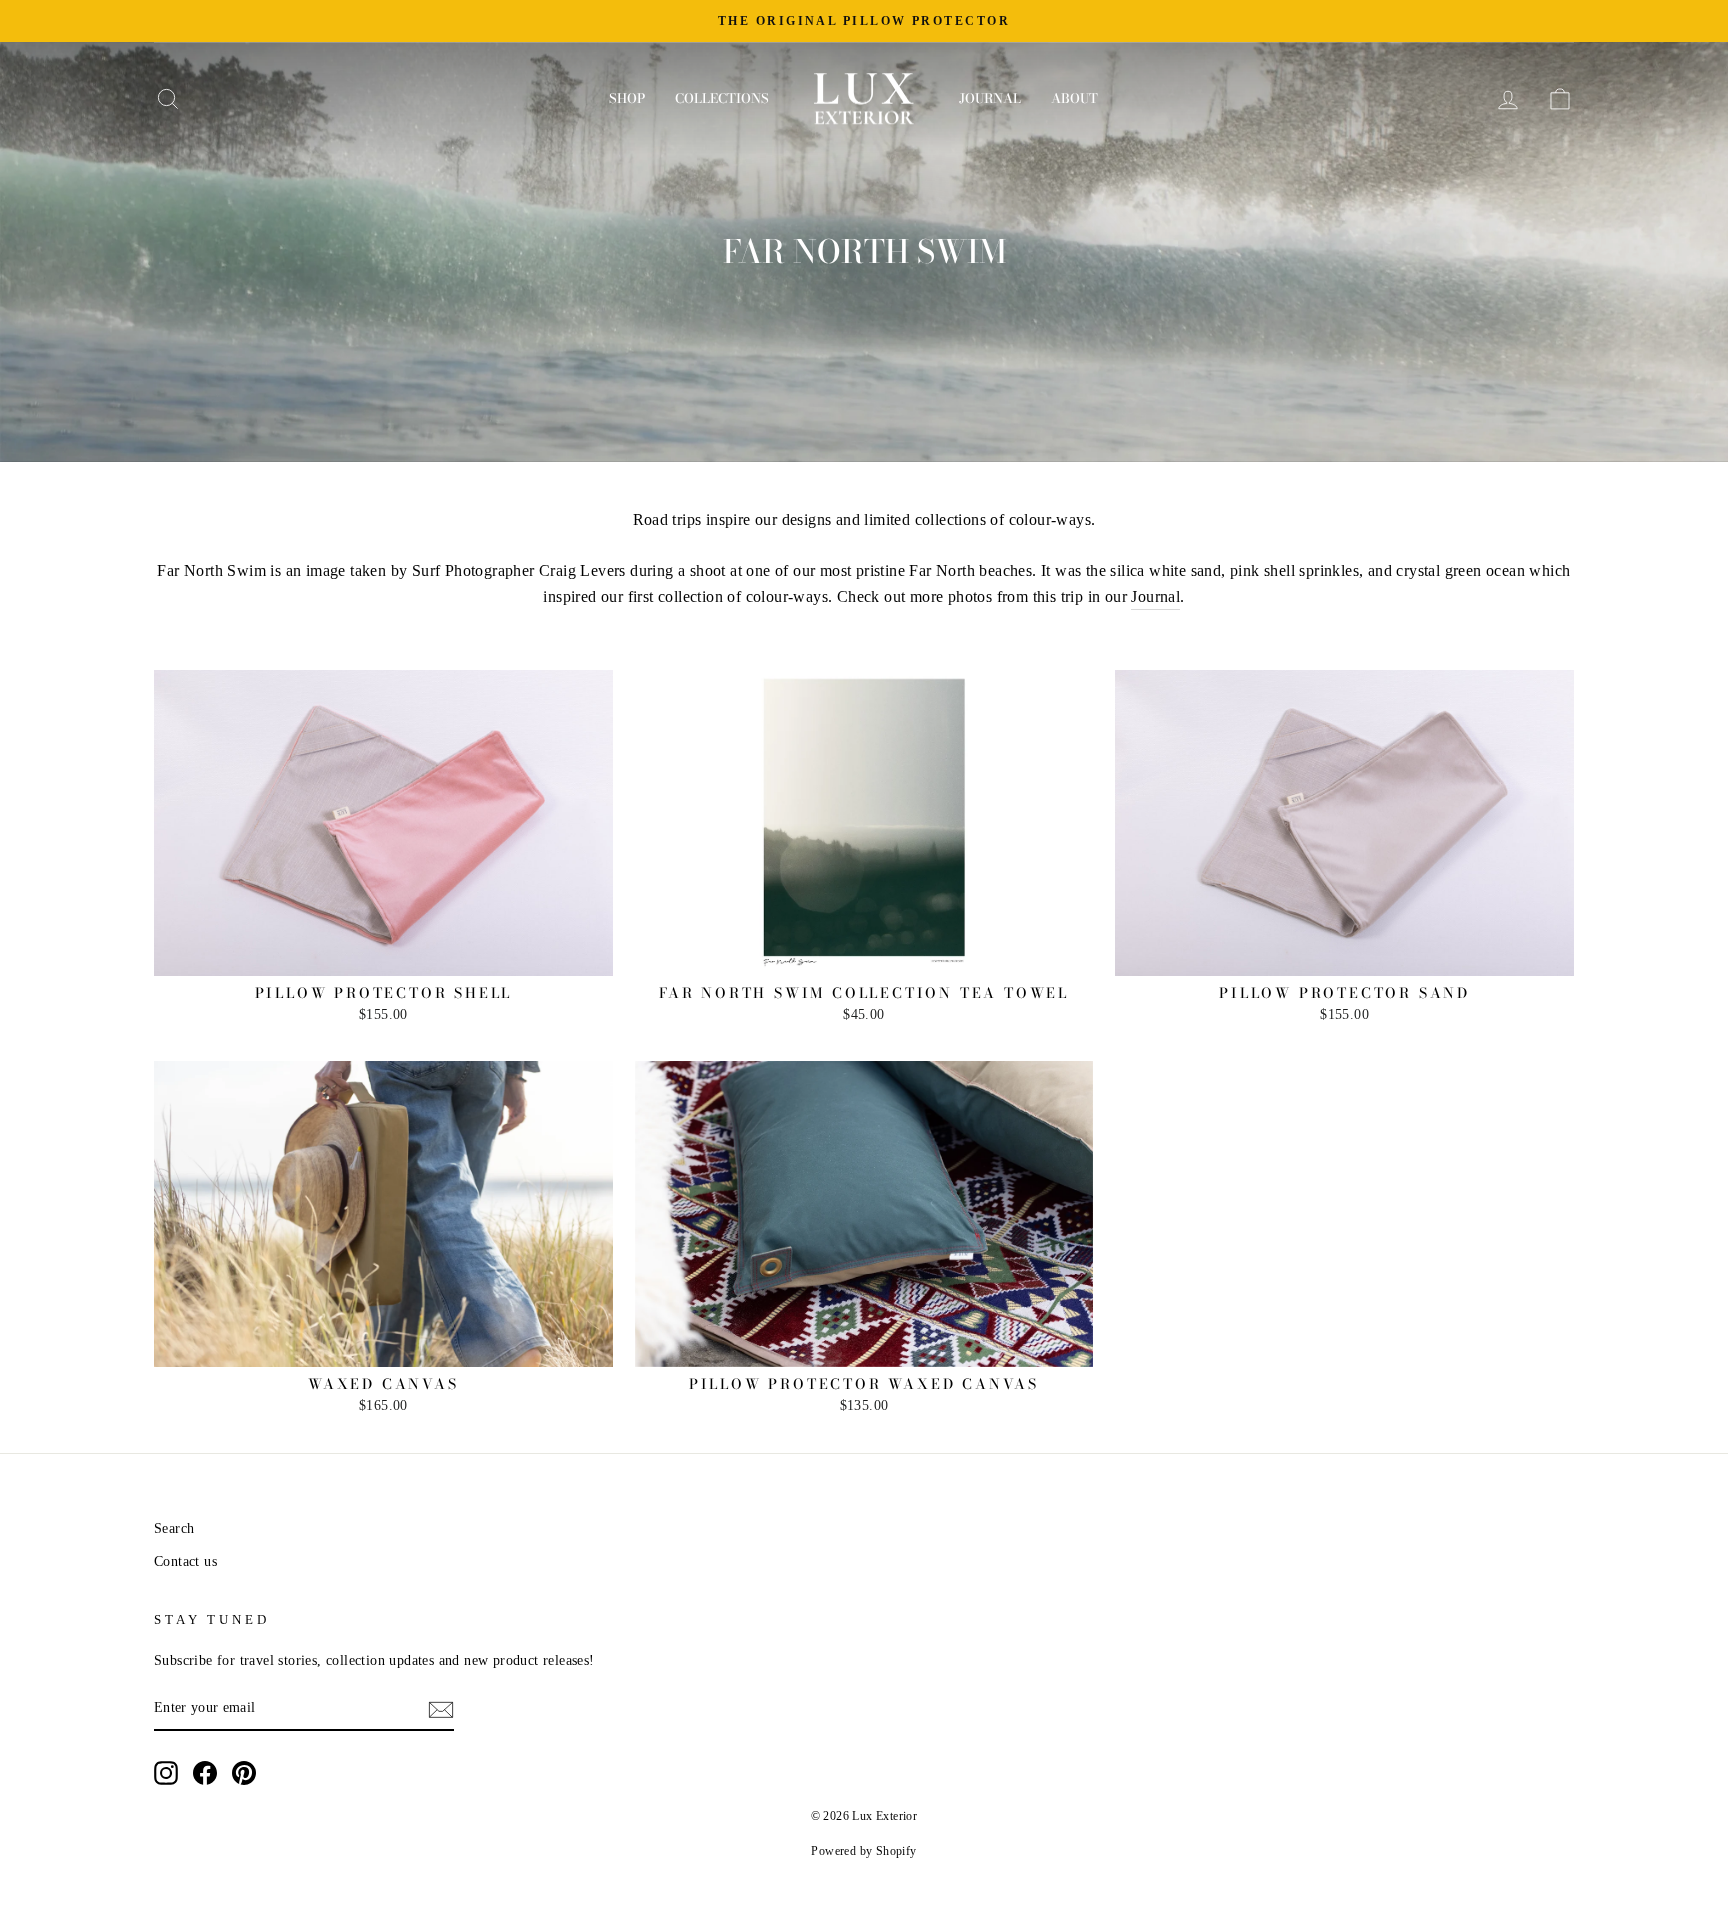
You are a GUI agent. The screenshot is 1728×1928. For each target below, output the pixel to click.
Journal (990, 98)
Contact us (185, 1561)
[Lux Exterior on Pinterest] (244, 1773)
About (1074, 98)
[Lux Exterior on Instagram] (166, 1773)
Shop (627, 98)
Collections (722, 98)
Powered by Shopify (863, 1851)
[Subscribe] (441, 1709)
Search (174, 1528)
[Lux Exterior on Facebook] (205, 1773)
